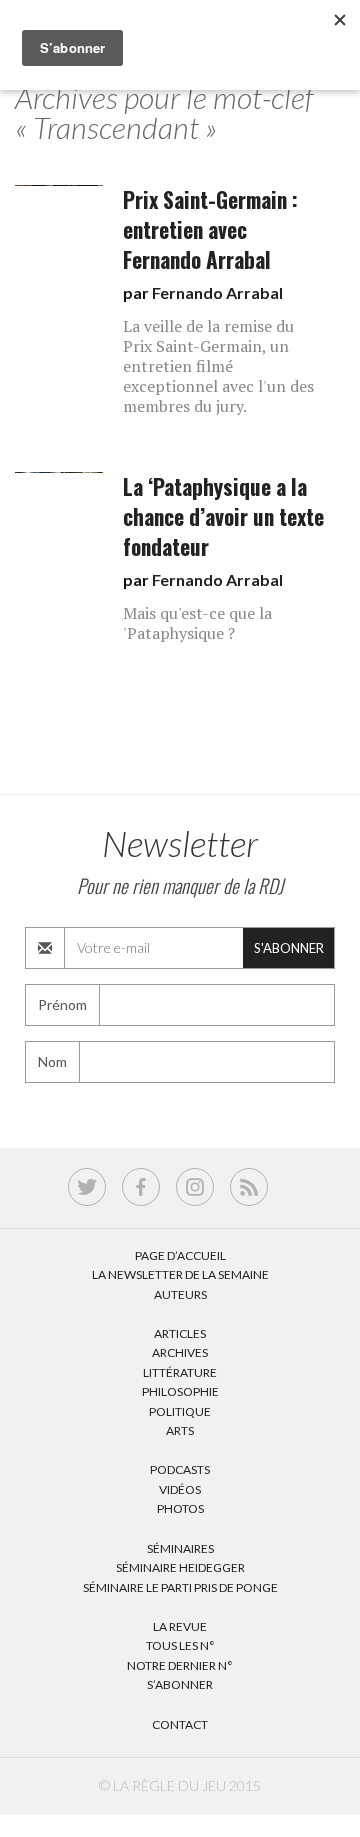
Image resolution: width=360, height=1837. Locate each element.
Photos (180, 1508)
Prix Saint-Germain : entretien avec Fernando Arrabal (210, 229)
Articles (180, 1333)
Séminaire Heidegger (180, 1567)
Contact (180, 1724)
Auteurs (180, 1294)
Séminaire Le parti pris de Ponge (180, 1587)
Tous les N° (180, 1645)
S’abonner (180, 1684)
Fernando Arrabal (217, 292)
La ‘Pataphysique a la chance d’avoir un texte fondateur (223, 516)
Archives (180, 1352)
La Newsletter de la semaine (180, 1274)
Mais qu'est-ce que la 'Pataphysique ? (197, 623)
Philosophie (180, 1391)
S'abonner (289, 948)
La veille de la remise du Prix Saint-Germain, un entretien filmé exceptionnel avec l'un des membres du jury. (218, 366)
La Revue (180, 1626)
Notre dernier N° (180, 1665)
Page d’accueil (180, 1255)
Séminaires (180, 1548)
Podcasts (180, 1469)
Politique (180, 1411)
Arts (180, 1430)
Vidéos (180, 1489)
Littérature (180, 1372)
